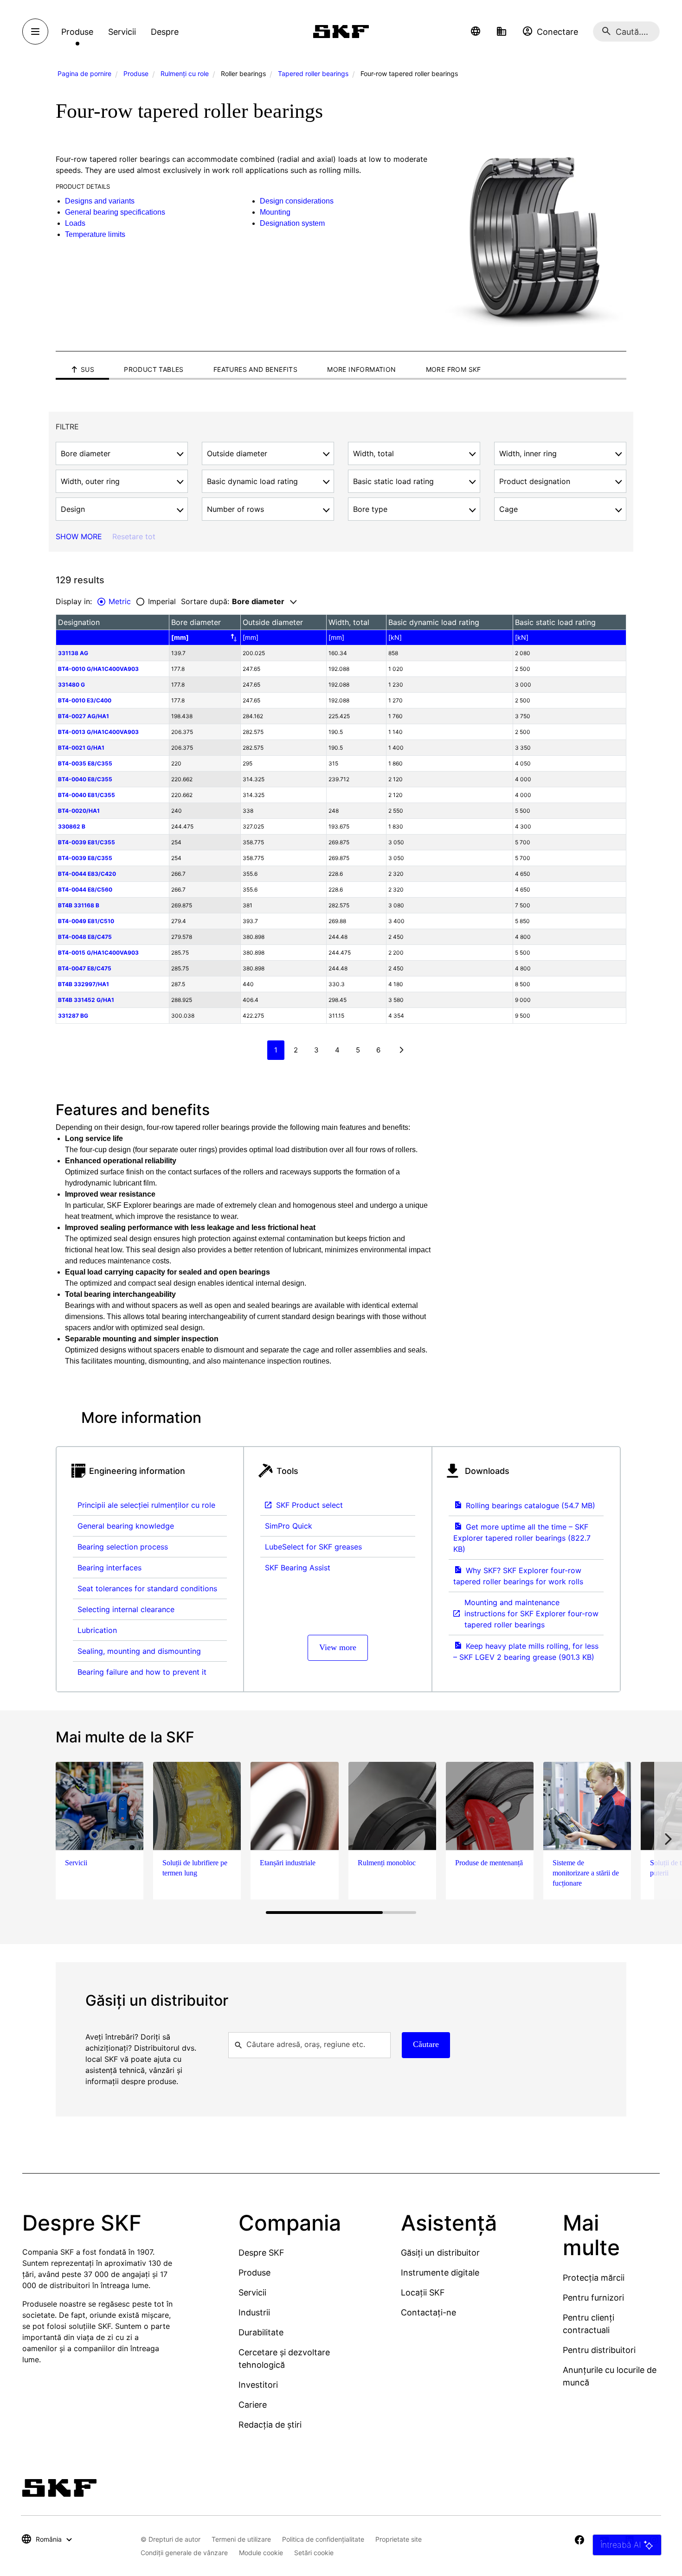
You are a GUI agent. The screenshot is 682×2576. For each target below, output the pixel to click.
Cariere (253, 2405)
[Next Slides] (668, 1839)
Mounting (275, 212)
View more (338, 1647)
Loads (75, 223)
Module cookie (261, 2553)
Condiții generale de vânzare (184, 2553)
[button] (476, 32)
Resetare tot (134, 536)
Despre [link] (165, 32)
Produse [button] (77, 32)
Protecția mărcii (594, 2278)
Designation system (292, 223)
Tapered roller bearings (313, 73)
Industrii (254, 2312)
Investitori (258, 2385)
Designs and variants (100, 201)
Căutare (426, 2044)
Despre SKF (261, 2253)
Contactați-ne (428, 2312)
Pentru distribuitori (599, 2350)
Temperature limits (95, 234)
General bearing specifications (115, 212)
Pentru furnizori (593, 2298)
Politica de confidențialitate (323, 2539)
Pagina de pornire (84, 73)
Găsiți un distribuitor (440, 2253)
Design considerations (297, 201)
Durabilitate (261, 2332)
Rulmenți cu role (185, 73)
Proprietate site (399, 2539)
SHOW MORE (79, 536)
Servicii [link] (122, 32)
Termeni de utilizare (241, 2539)
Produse (136, 73)
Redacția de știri (270, 2425)
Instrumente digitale (440, 2273)
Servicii (252, 2292)
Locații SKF (423, 2292)
